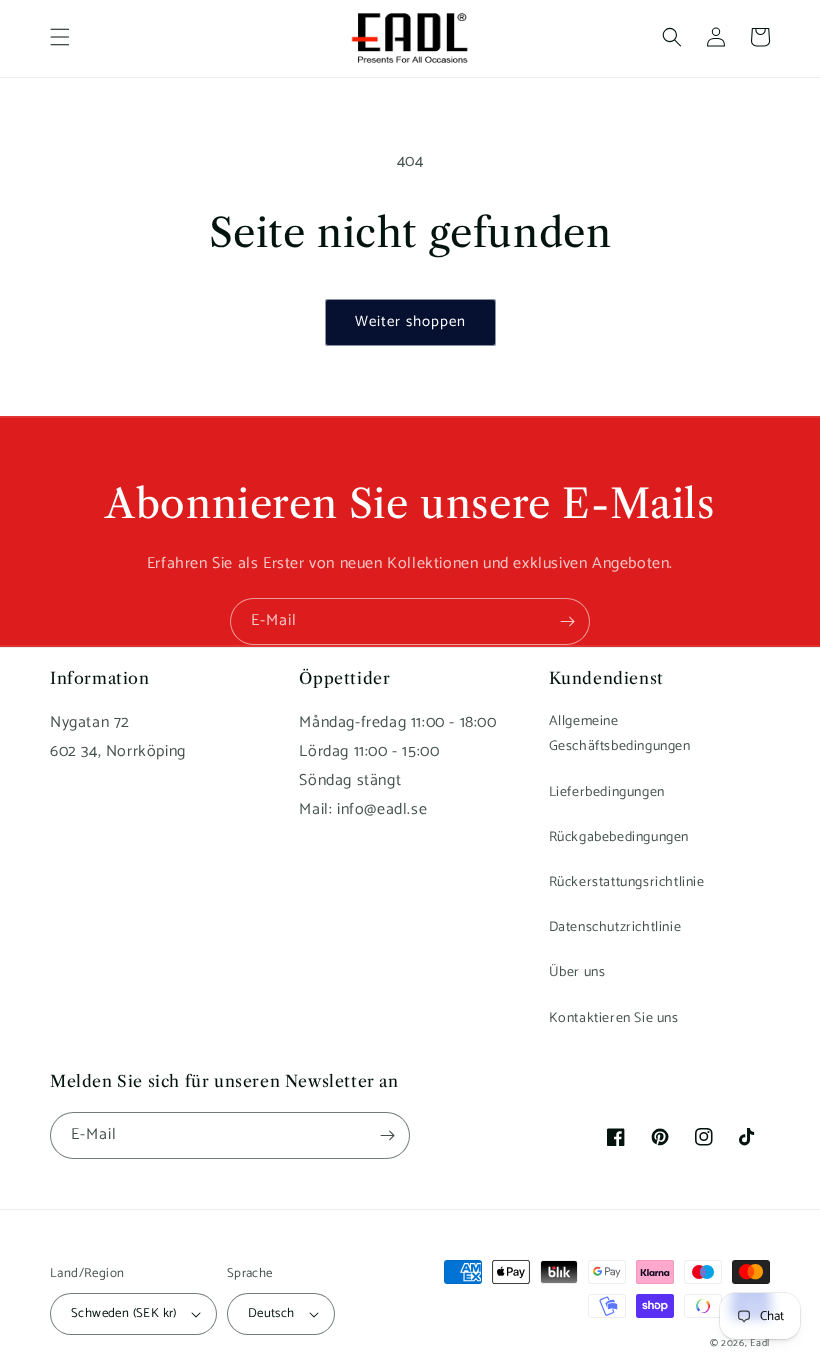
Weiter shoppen (410, 321)
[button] (60, 37)
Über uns (577, 972)
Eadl (760, 1343)
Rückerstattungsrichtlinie (627, 882)
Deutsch (271, 1313)
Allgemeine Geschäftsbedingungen (620, 734)
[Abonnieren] (567, 621)
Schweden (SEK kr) (124, 1313)
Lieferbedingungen (607, 792)
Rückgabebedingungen (619, 837)
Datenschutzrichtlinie (615, 927)
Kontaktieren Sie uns (614, 1018)
